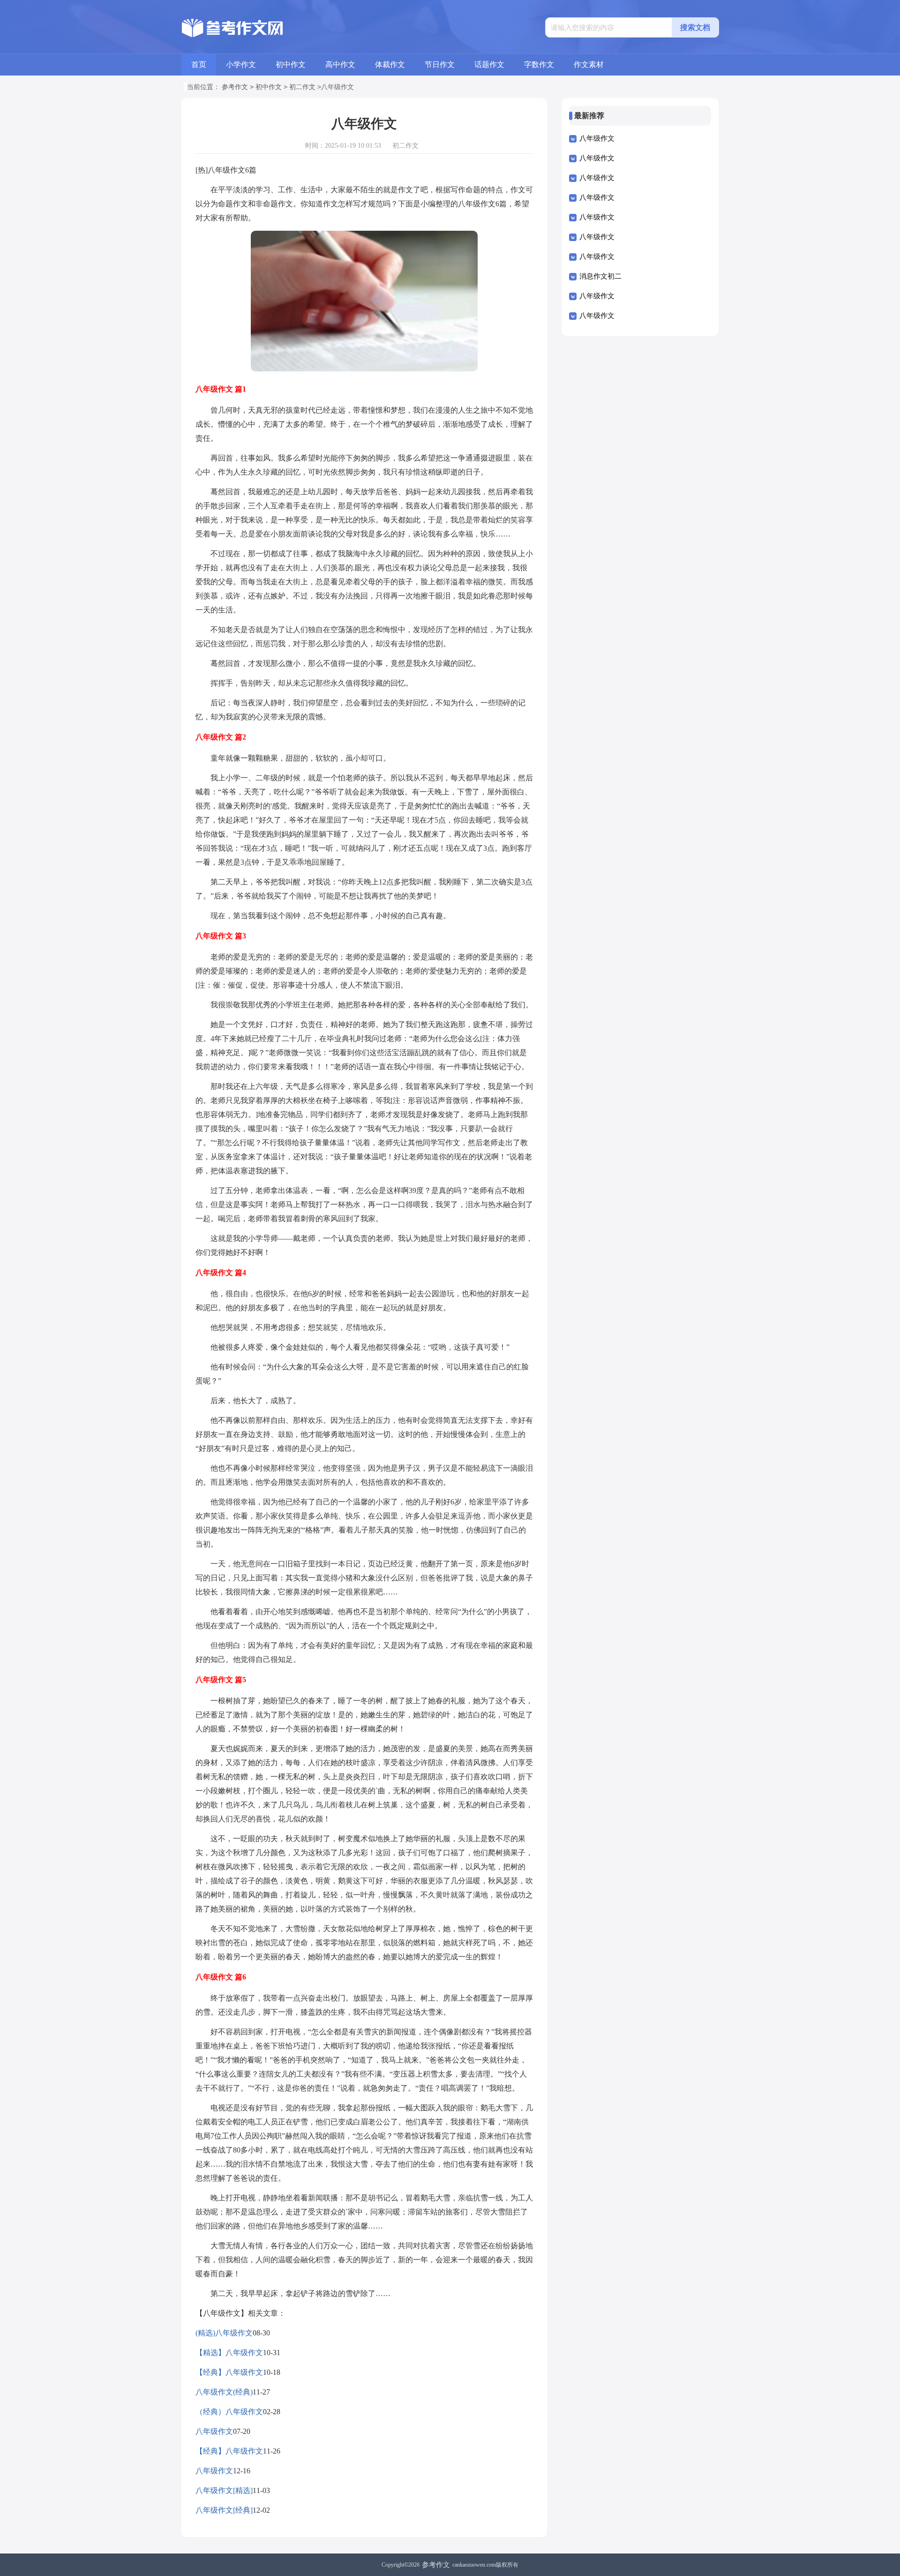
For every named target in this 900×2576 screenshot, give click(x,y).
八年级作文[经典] (224, 2510)
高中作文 (340, 64)
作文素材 (589, 64)
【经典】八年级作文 (229, 2372)
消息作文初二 (600, 276)
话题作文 (489, 64)
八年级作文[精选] (224, 2490)
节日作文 (440, 64)
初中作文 (291, 64)
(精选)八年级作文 (224, 2333)
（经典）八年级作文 (229, 2412)
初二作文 (302, 87)
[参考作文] (234, 28)
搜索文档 (695, 27)
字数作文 (539, 64)
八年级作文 (214, 2431)
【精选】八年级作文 (229, 2353)
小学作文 (241, 64)
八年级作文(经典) (224, 2392)
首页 (199, 64)
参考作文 (235, 87)
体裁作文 (390, 64)
